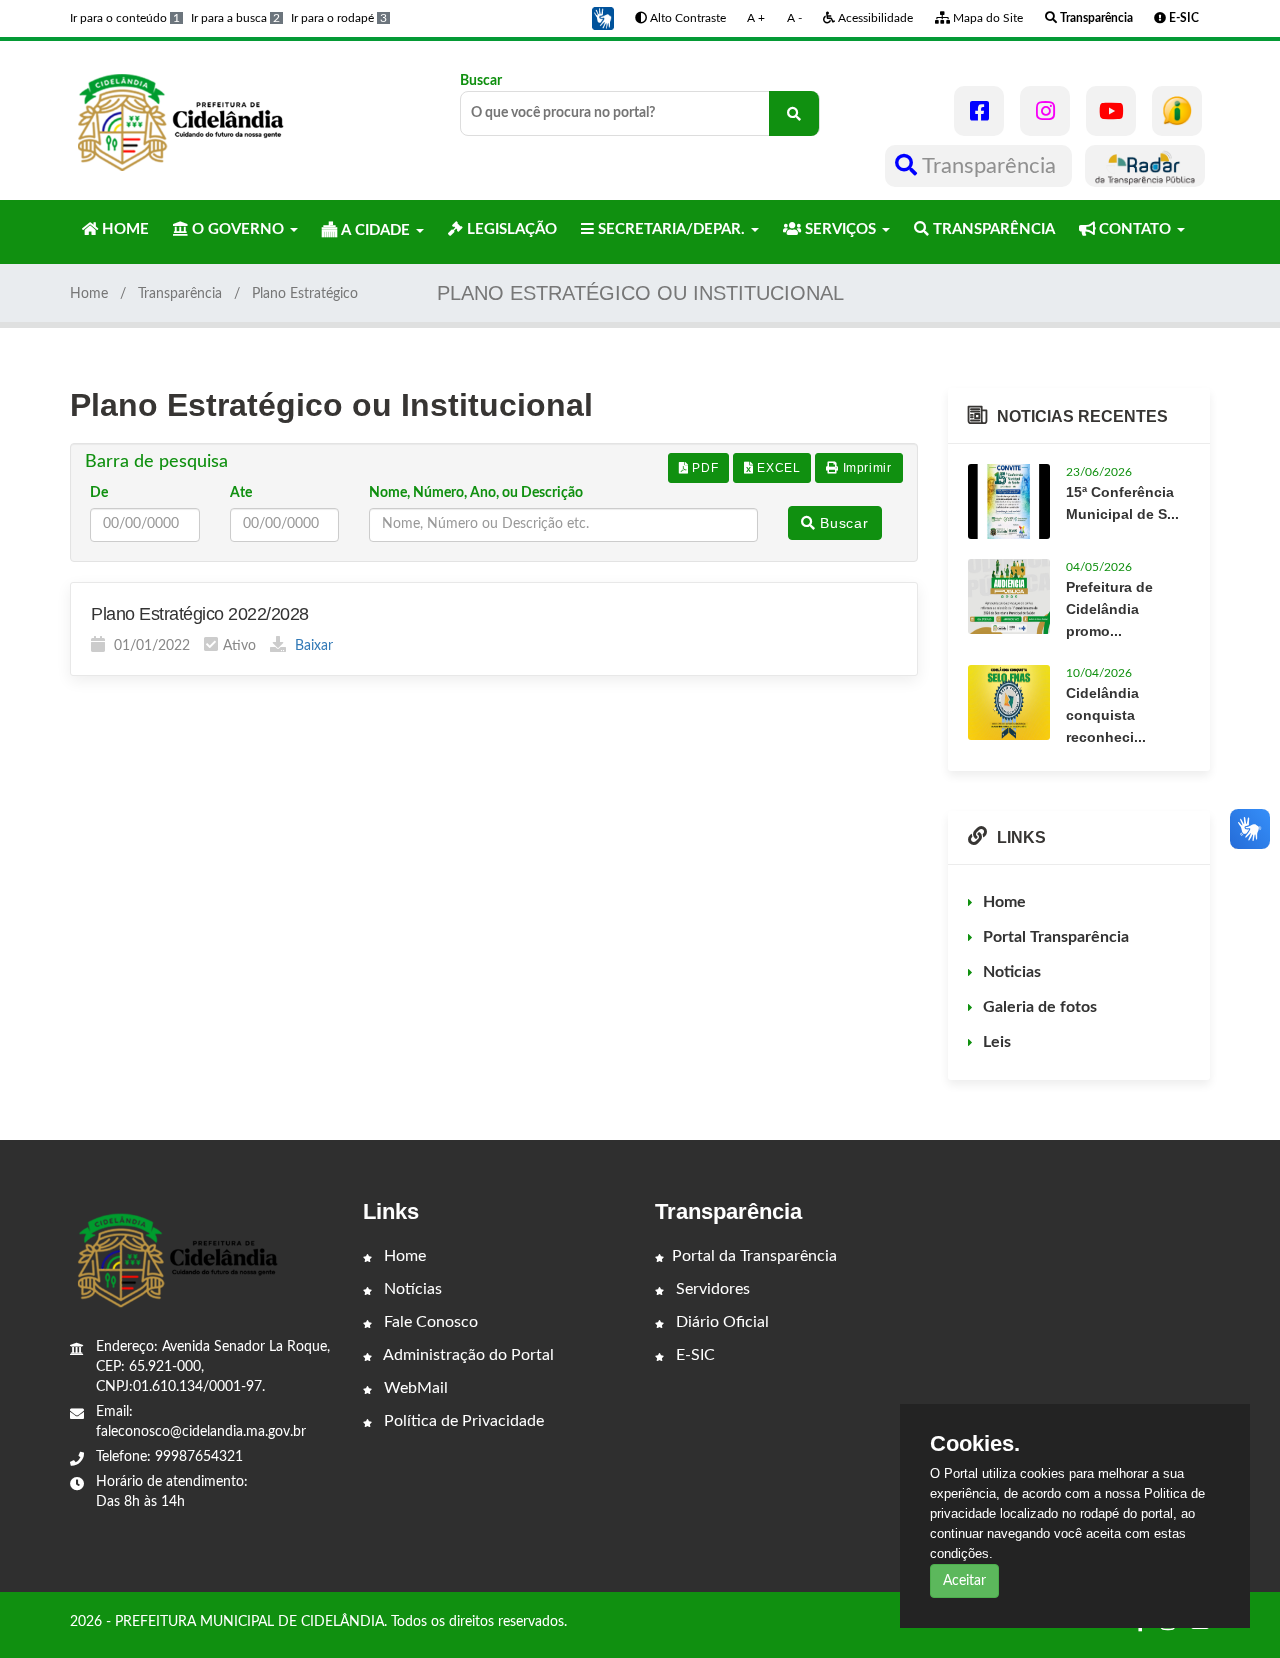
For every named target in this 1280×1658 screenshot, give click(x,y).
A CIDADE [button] (375, 230)
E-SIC (693, 1355)
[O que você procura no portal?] (794, 113)
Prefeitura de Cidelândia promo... (1109, 609)
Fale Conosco (429, 1322)
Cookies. (975, 1444)
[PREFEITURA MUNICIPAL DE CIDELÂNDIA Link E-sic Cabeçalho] (1177, 111)
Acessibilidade (874, 18)
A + (756, 18)
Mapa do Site (986, 18)
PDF (703, 468)
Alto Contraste (686, 18)
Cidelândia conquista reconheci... (1106, 715)
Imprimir (865, 468)
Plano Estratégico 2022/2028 (200, 614)
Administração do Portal (467, 1355)
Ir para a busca (235, 18)
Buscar (481, 81)
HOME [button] (123, 229)
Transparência (989, 166)
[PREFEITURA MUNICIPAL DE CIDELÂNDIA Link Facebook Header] (979, 111)
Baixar (312, 646)
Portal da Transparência (754, 1256)
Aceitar (964, 1581)
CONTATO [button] (1135, 229)
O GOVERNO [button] (238, 229)
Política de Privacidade (462, 1421)
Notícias (411, 1289)
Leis (997, 1042)
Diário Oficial (720, 1322)
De (99, 493)
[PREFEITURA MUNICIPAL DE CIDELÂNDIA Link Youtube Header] (1111, 111)
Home (89, 294)
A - (794, 18)
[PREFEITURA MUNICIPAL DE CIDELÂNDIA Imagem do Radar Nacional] (1145, 166)
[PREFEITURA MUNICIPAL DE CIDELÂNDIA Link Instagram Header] (1045, 111)
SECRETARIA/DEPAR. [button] (671, 229)
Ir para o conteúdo (125, 18)
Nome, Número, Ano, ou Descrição (476, 493)
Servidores (711, 1289)
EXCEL (777, 468)
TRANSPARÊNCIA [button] (992, 229)
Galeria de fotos (1040, 1007)
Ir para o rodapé (339, 18)
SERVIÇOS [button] (840, 229)
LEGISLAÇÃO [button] (510, 229)
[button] (603, 18)
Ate (241, 493)
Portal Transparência (1056, 937)
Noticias (1012, 972)
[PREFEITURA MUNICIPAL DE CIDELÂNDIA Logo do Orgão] (178, 120)
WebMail (414, 1388)
